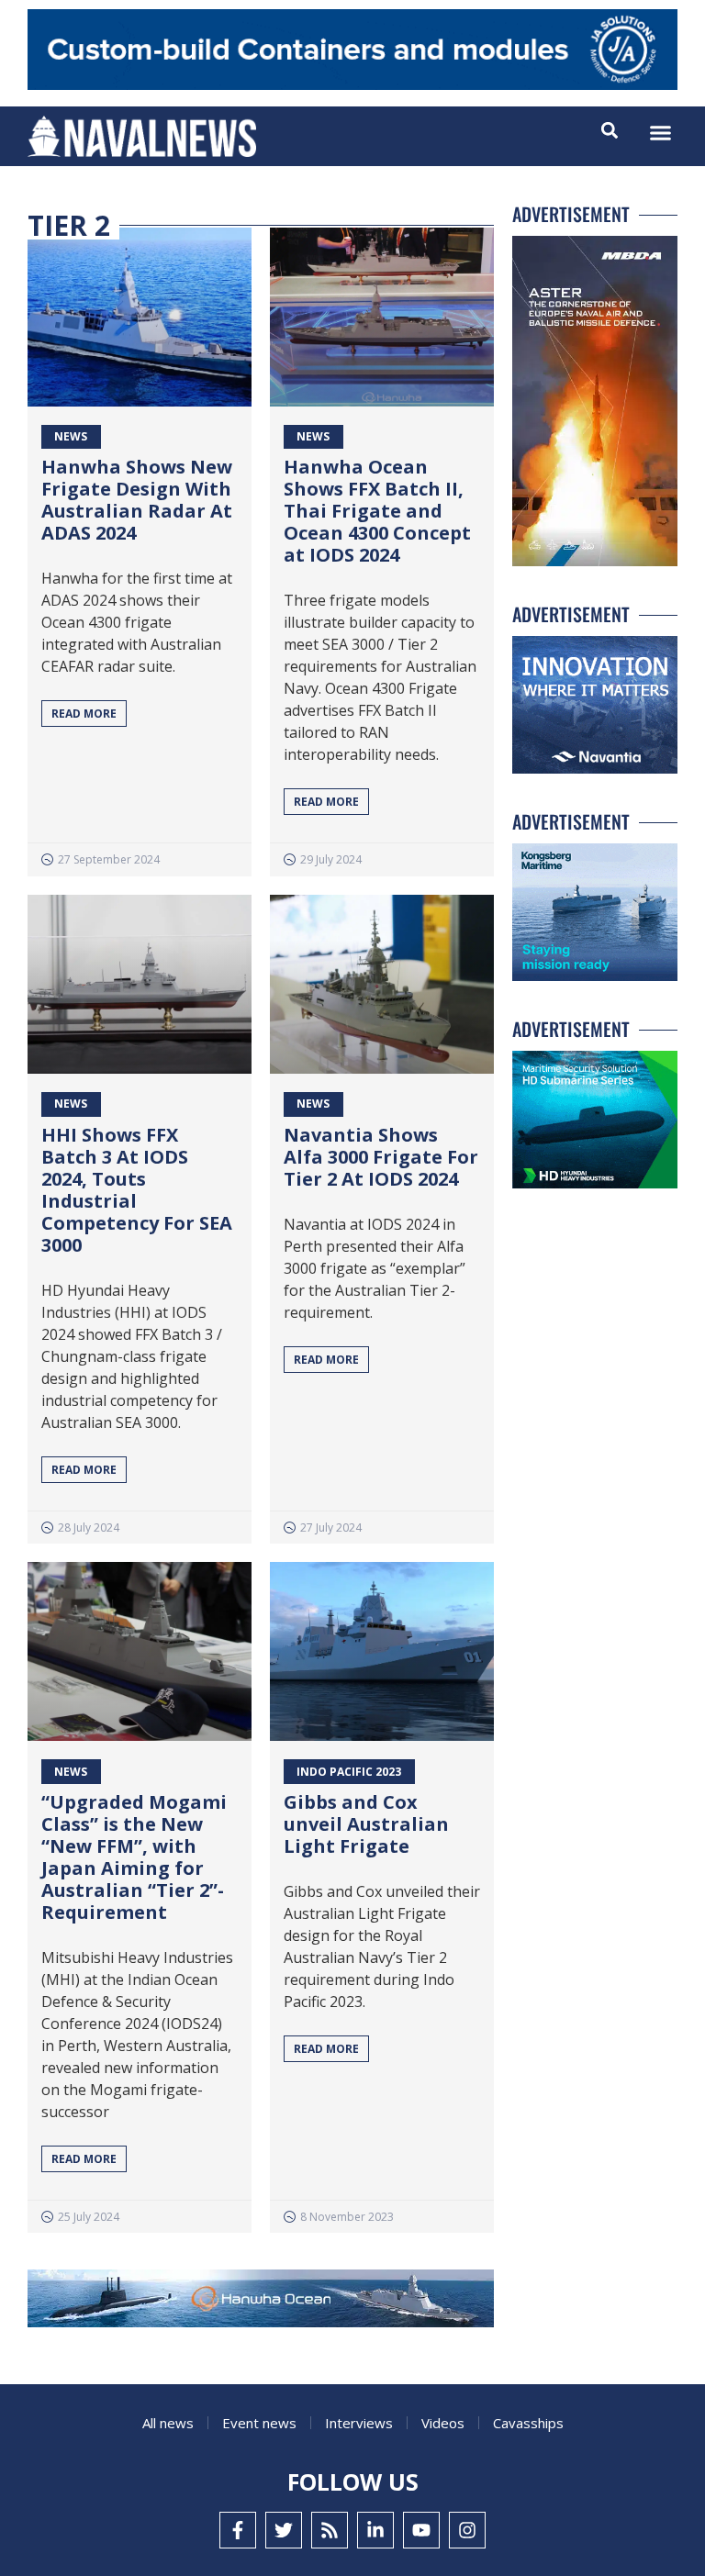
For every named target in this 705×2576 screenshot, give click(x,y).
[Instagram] (467, 2530)
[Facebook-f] (238, 2530)
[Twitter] (284, 2530)
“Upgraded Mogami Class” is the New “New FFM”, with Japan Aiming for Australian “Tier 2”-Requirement (134, 1857)
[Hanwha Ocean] (261, 2302)
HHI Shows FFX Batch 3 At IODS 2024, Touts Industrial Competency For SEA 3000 (137, 1190)
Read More (84, 714)
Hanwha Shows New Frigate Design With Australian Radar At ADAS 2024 (137, 500)
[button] (661, 133)
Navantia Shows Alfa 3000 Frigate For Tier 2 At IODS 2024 (381, 1157)
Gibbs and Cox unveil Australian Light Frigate (366, 1824)
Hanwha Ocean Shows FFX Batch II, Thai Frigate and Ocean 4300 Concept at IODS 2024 (377, 511)
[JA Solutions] (352, 85)
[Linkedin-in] (375, 2530)
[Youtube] (421, 2530)
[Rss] (330, 2530)
